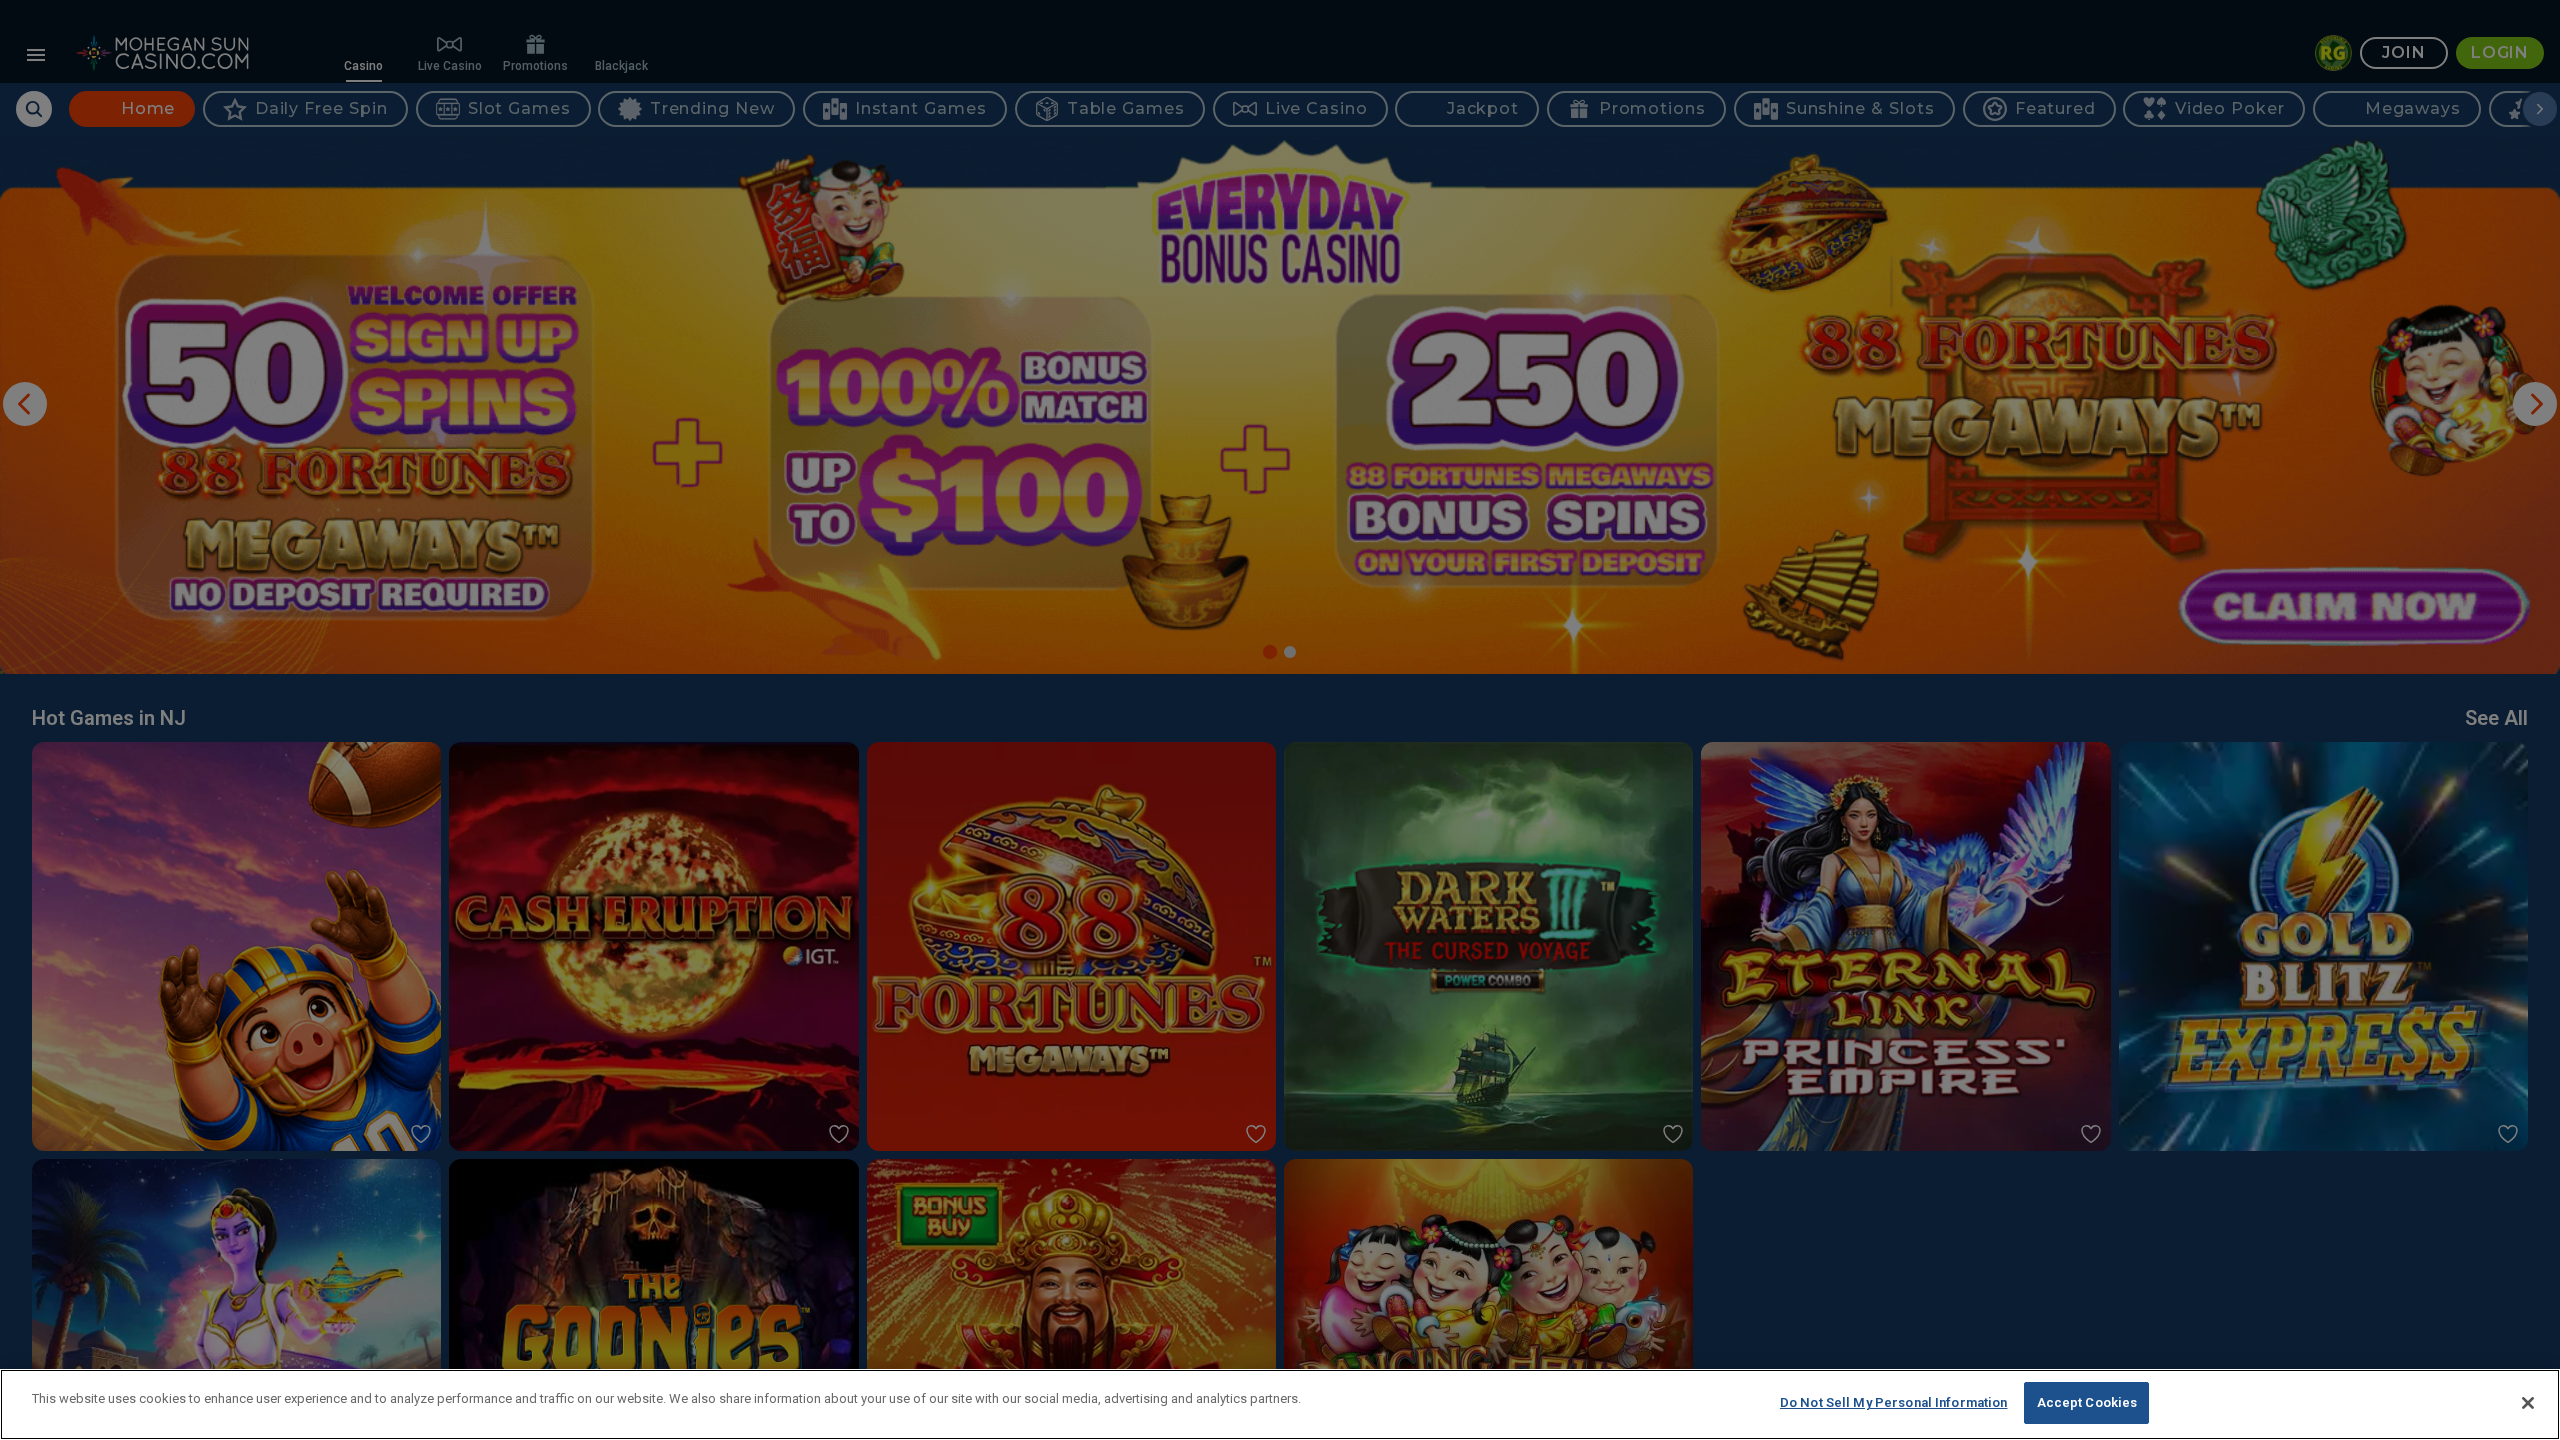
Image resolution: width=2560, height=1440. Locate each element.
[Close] (2528, 1403)
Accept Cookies (2087, 1402)
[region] (1280, 1404)
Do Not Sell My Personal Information (1894, 1402)
